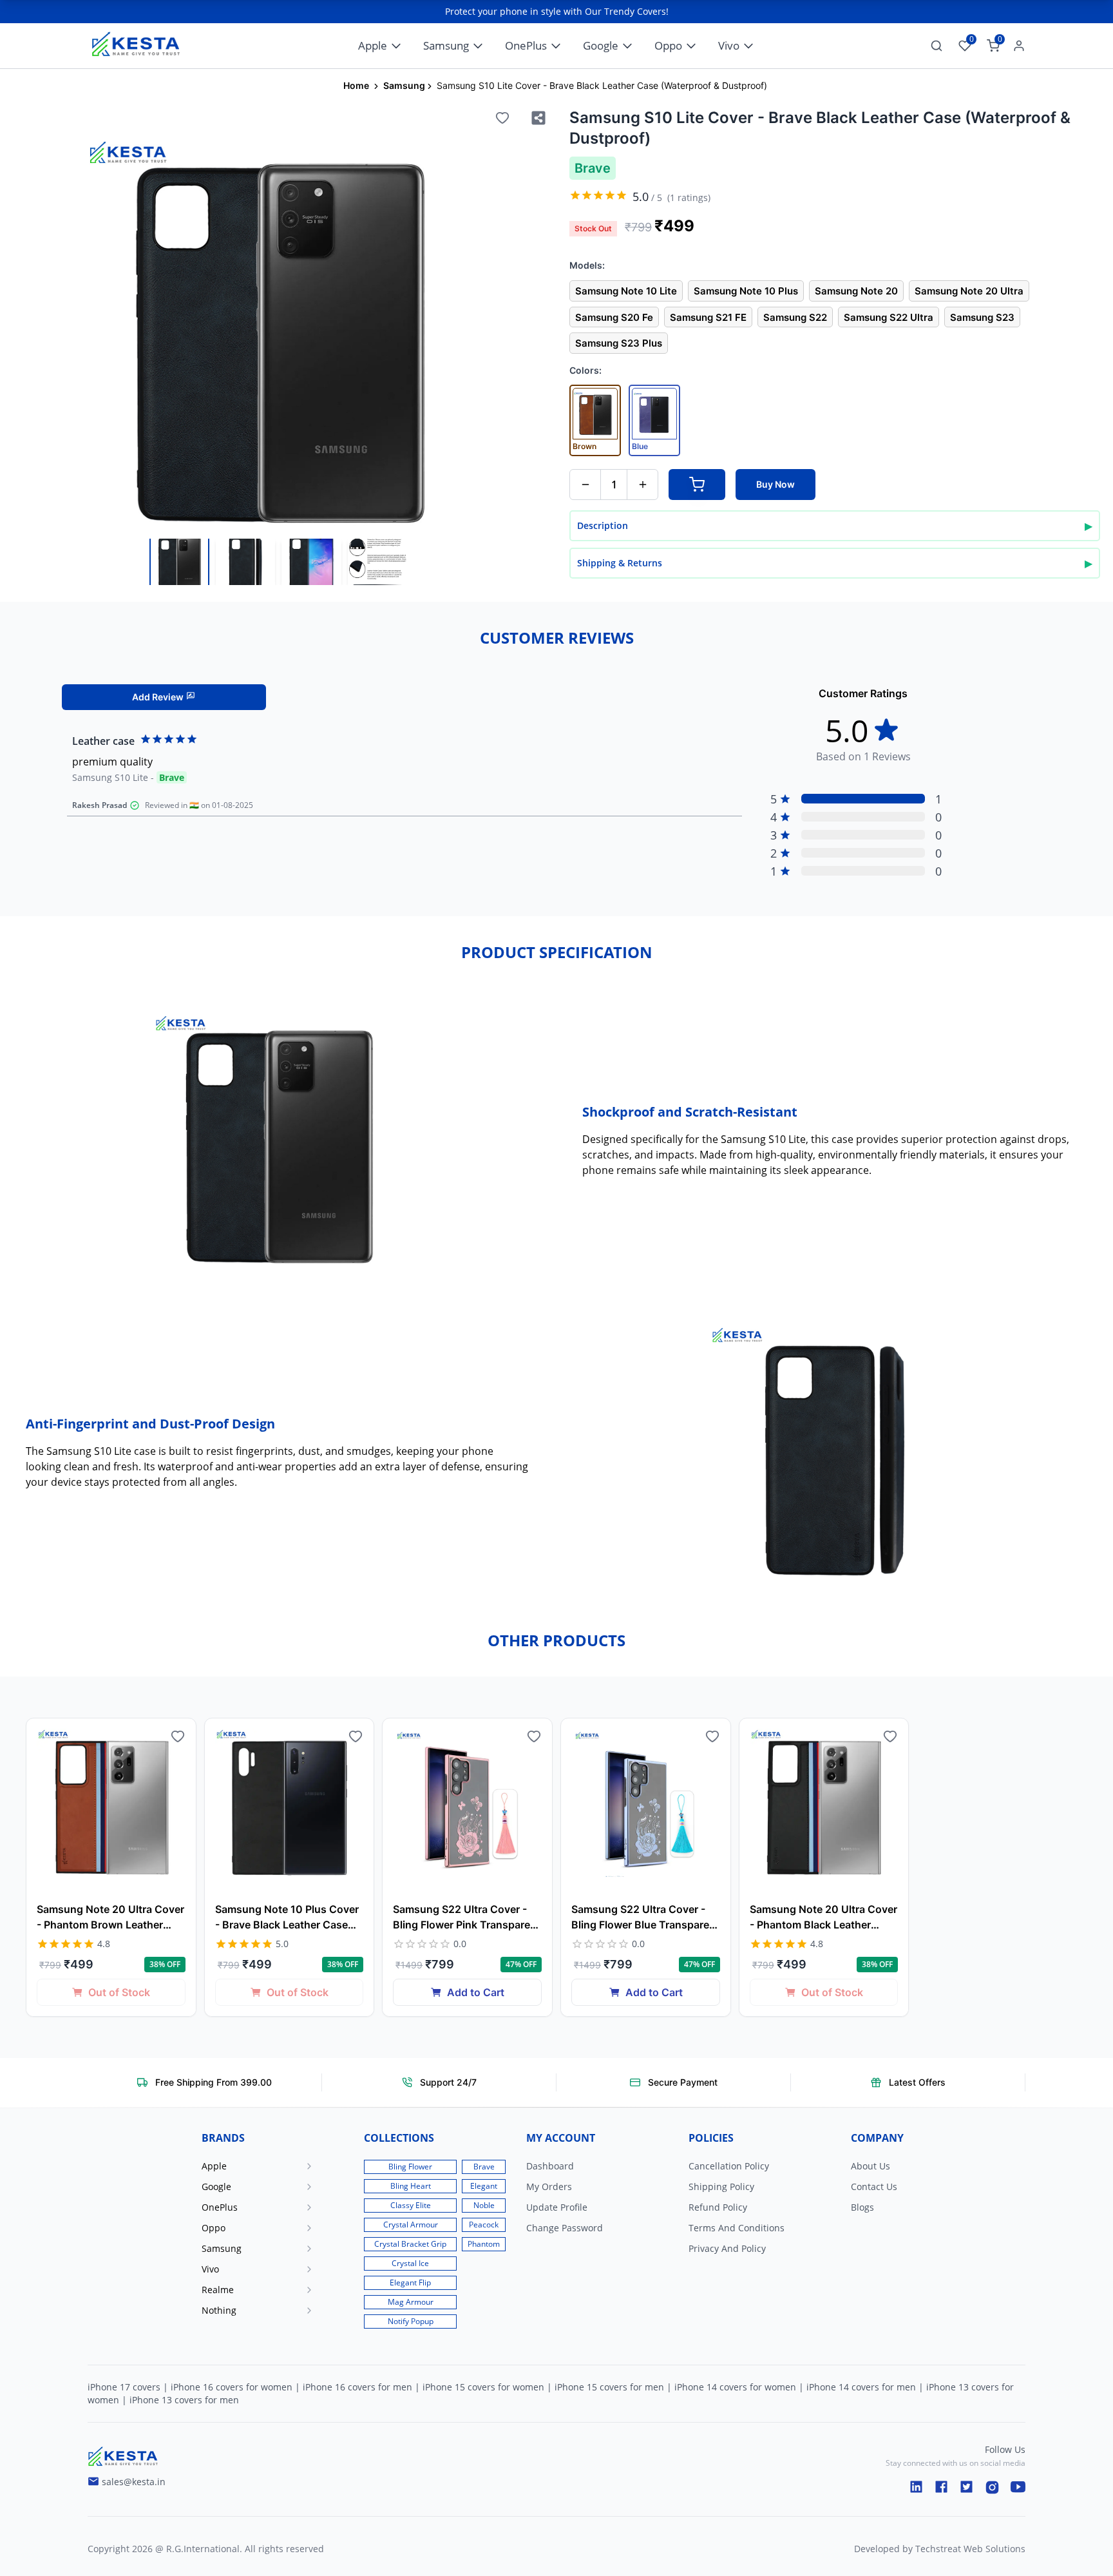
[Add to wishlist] (502, 118)
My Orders (549, 2187)
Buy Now (775, 484)
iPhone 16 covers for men (357, 2387)
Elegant (484, 2186)
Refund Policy (718, 2207)
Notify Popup (411, 2321)
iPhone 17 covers (124, 2387)
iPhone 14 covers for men (861, 2387)
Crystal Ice (410, 2263)
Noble (484, 2205)
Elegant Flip (410, 2283)
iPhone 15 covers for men (609, 2387)
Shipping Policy (721, 2187)
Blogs (862, 2207)
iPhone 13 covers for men (184, 2400)
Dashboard (550, 2166)
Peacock (484, 2225)
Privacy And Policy (727, 2248)
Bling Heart (411, 2186)
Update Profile (557, 2207)
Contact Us (874, 2187)
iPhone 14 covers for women (735, 2387)
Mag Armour (411, 2302)
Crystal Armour (411, 2225)
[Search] (937, 46)
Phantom (484, 2244)
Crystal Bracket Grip (410, 2244)
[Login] (1016, 46)
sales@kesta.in (134, 2482)
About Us (870, 2166)
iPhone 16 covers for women (232, 2387)
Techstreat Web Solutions (970, 2549)
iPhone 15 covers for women (483, 2387)
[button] (272, 2166)
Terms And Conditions (737, 2228)
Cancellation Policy (729, 2166)
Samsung (404, 85)
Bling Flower (410, 2167)
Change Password (565, 2228)
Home (356, 85)
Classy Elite (411, 2205)
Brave (484, 2167)
